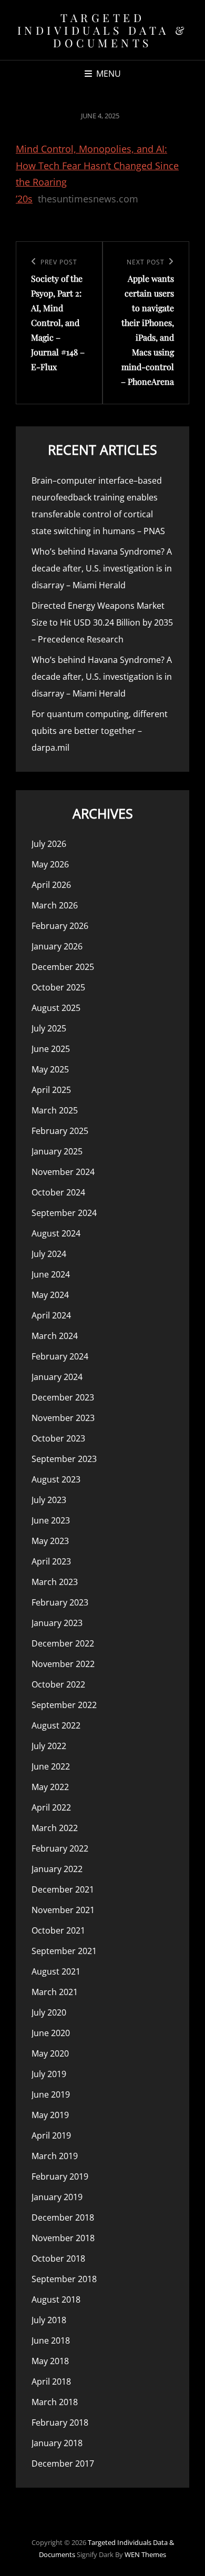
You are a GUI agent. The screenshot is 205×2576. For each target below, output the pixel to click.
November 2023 (63, 1418)
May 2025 (50, 1069)
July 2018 (49, 2320)
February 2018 (60, 2422)
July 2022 (49, 1746)
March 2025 (55, 1110)
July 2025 (49, 1028)
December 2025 (63, 967)
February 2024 (60, 1356)
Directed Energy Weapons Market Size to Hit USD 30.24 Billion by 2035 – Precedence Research (102, 622)
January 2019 (57, 2197)
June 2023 (51, 1520)
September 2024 (64, 1213)
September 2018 (64, 2279)
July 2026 (49, 844)
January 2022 (57, 1869)
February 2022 (60, 1848)
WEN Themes (145, 2554)
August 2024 (56, 1233)
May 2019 (50, 2115)
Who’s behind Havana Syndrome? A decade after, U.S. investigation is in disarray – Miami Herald (102, 568)
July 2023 (49, 1500)
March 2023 (55, 1582)
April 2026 (51, 885)
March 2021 (55, 1992)
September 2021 (64, 1951)
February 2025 (60, 1131)
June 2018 (51, 2340)
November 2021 (63, 1910)
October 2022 (58, 1684)
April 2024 (51, 1315)
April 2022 (51, 1807)
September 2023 (64, 1459)
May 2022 (50, 1787)
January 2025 (57, 1151)
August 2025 (56, 1008)
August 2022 (56, 1725)
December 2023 (63, 1397)
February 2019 (60, 2176)
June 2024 (51, 1274)
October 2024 (58, 1192)
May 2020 (50, 2053)
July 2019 (49, 2074)
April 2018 (51, 2381)
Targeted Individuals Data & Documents (103, 30)
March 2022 (55, 1828)
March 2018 (55, 2402)
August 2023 (56, 1479)
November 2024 (63, 1172)
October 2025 (58, 987)
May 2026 (50, 864)
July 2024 (49, 1254)
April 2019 (51, 2135)
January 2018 (57, 2443)
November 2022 (63, 1664)
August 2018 (56, 2299)
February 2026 (60, 926)
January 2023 (57, 1623)
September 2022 (64, 1705)
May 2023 (50, 1541)
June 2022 (51, 1766)
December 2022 (63, 1643)
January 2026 (57, 946)
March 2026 (55, 905)
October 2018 (58, 2258)
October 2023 (58, 1438)
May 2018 (50, 2361)
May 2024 (50, 1295)
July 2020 (49, 2012)
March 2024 (55, 1336)
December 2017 (63, 2463)
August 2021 (56, 1971)
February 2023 (60, 1602)
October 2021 (58, 1930)
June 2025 (51, 1049)
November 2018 (63, 2238)
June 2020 (51, 2033)
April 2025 (51, 1090)
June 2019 (51, 2094)
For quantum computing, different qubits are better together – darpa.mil (100, 731)
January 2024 (57, 1377)
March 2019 (55, 2156)
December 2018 (63, 2217)
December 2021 (63, 1889)
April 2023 (51, 1561)
